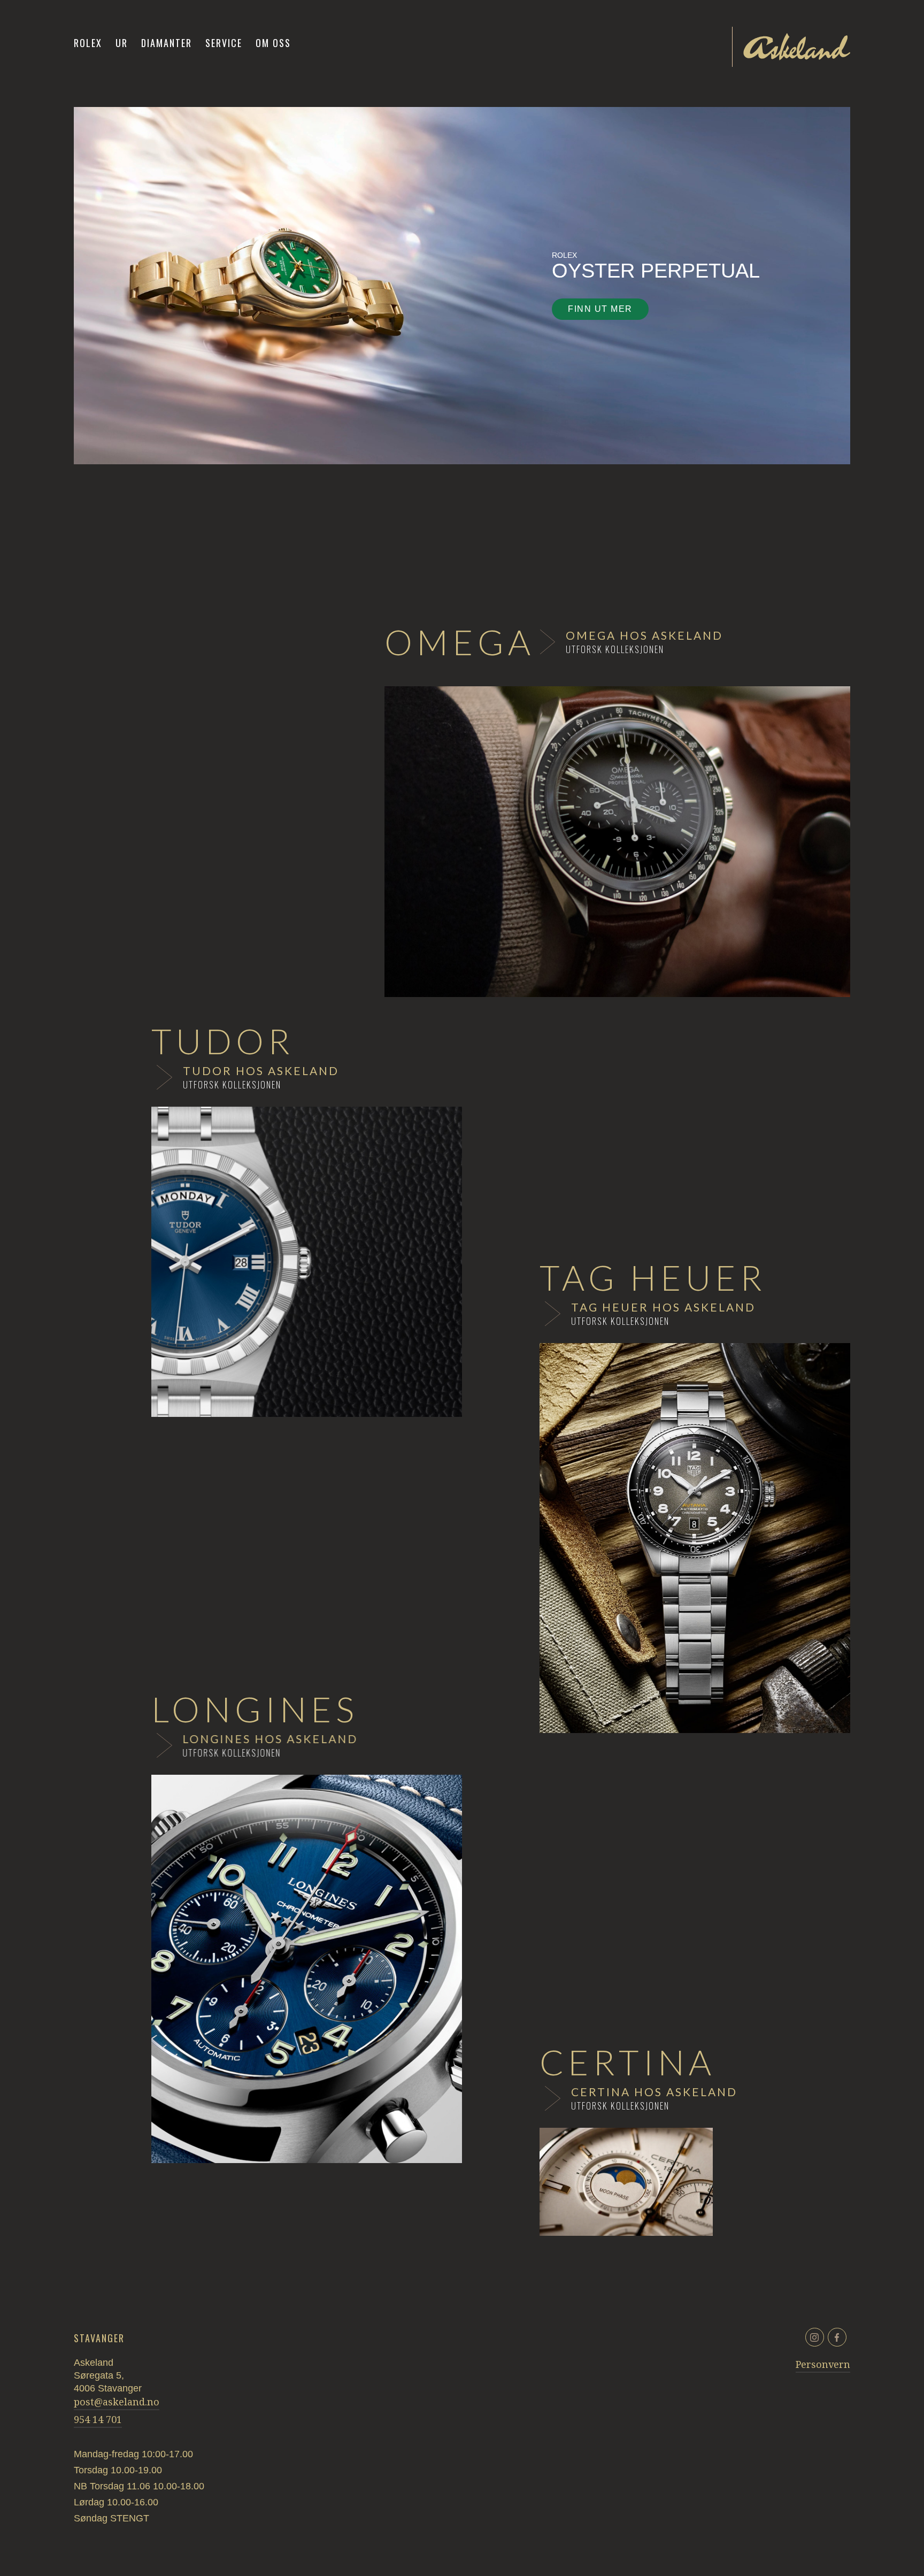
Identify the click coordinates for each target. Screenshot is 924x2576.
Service (224, 43)
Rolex (88, 43)
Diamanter (167, 43)
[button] (122, 43)
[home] (797, 47)
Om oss (273, 43)
